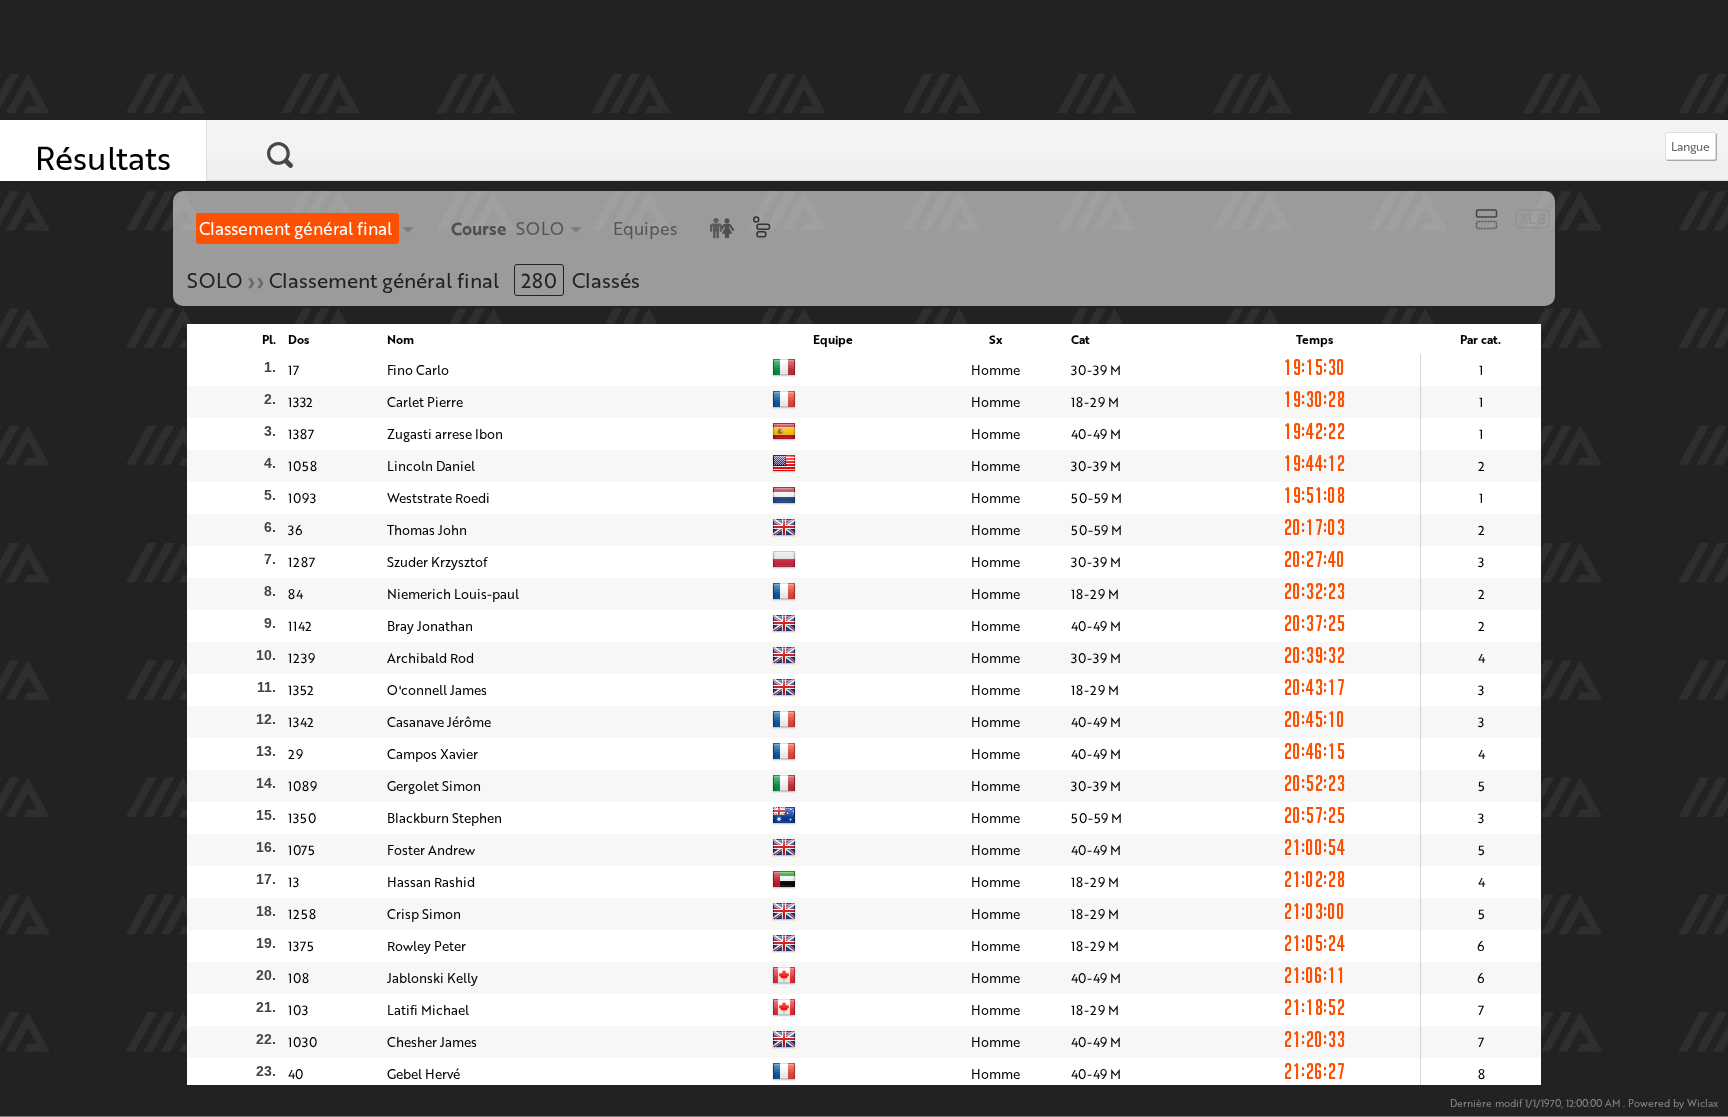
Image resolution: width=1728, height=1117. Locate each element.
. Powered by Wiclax (1584, 1103)
